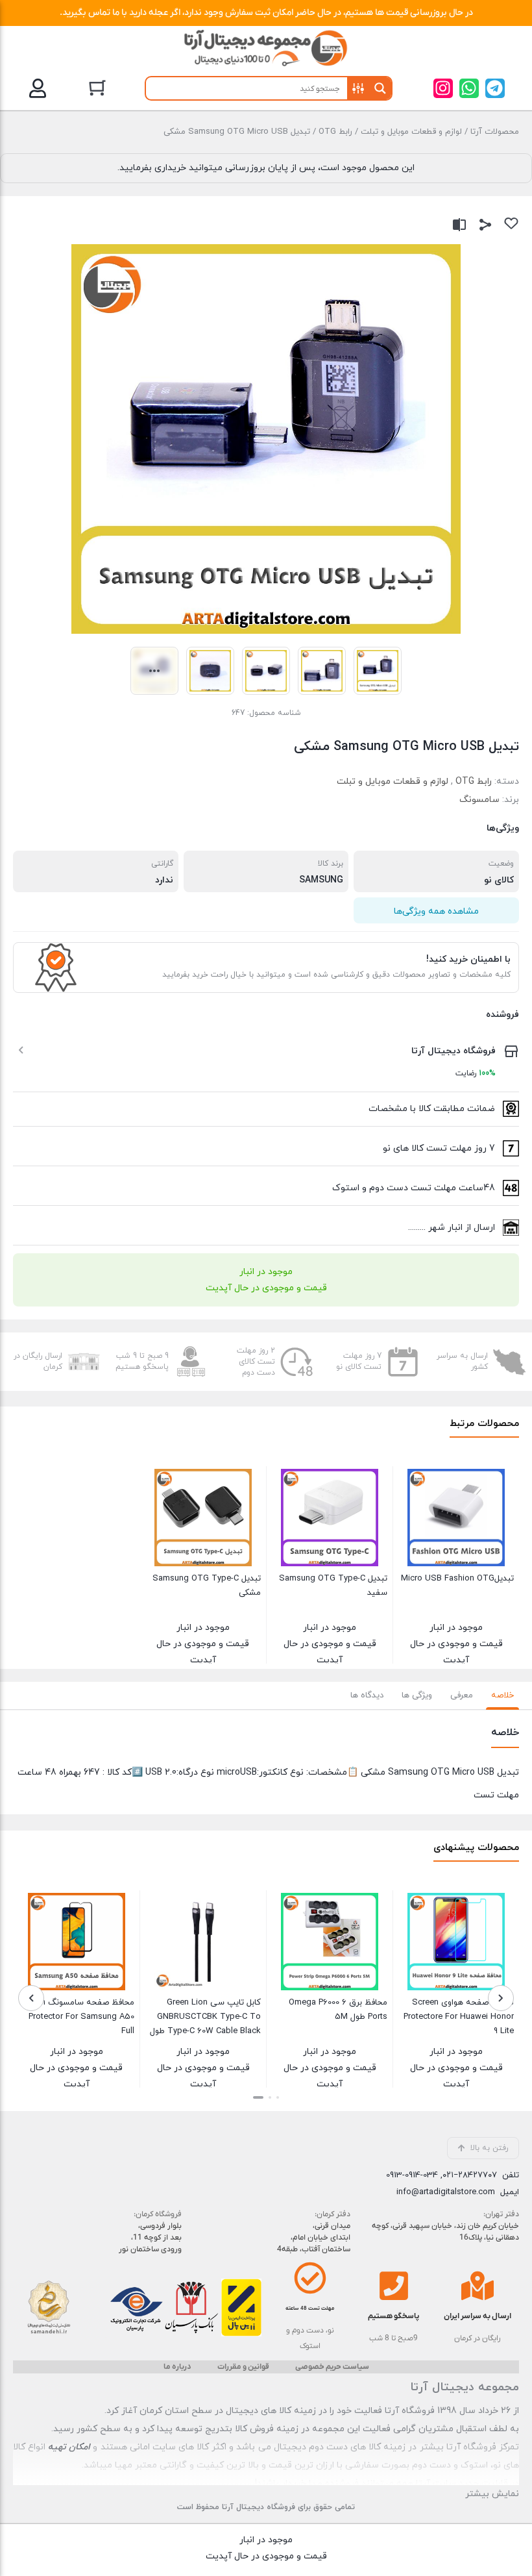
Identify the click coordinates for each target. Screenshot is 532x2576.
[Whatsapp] (469, 88)
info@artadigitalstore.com (446, 2192)
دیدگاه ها (367, 1695)
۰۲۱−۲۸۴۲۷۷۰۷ (470, 2175)
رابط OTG (335, 132)
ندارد (164, 880)
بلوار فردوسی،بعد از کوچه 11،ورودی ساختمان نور (150, 2238)
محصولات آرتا (495, 132)
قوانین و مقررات (243, 2367)
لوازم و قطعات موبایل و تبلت (411, 132)
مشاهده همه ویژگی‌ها (436, 911)
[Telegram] (495, 88)
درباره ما (177, 2367)
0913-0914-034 (412, 2175)
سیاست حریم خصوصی (332, 2367)
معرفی (462, 1695)
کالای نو (499, 880)
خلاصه (502, 1695)
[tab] (502, 1695)
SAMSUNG (321, 880)
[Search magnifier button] (380, 88)
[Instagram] (443, 88)
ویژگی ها (417, 1695)
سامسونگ (479, 800)
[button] (68, 85)
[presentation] (501, 1998)
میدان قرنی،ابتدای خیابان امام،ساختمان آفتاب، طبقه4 (314, 2238)
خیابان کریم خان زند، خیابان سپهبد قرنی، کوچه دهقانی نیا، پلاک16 (445, 2232)
